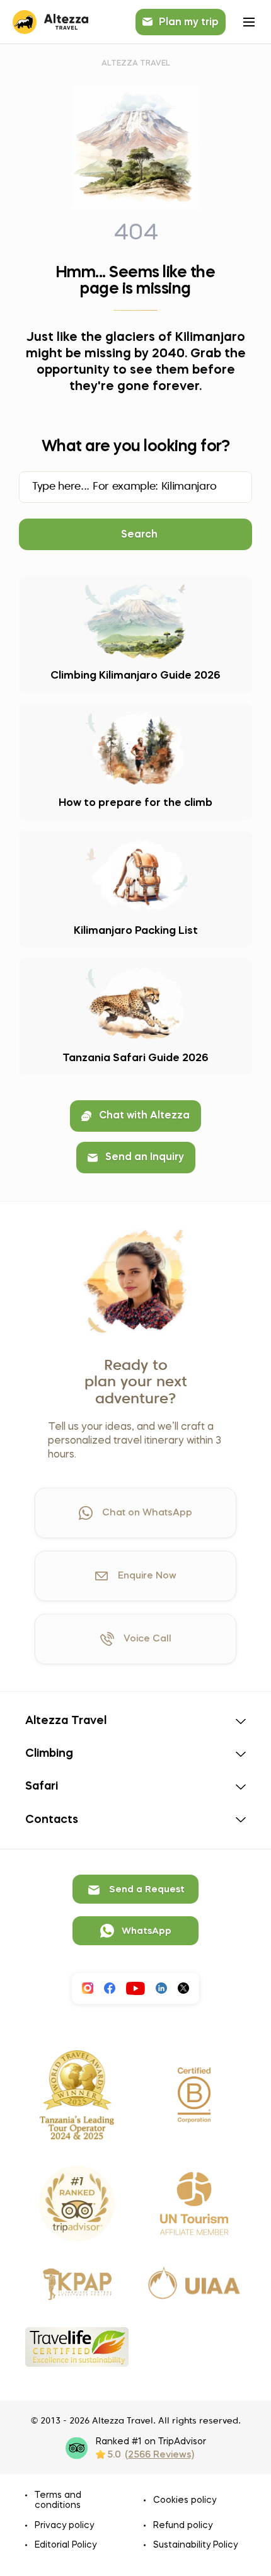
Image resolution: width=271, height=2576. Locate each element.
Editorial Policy (66, 2545)
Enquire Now (147, 1576)
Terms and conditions (58, 2500)
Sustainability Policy (195, 2545)
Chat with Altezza (144, 1116)
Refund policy (183, 2526)
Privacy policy (64, 2526)
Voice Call (147, 1639)
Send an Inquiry (145, 1158)
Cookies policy (185, 2500)
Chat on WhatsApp (147, 1513)
